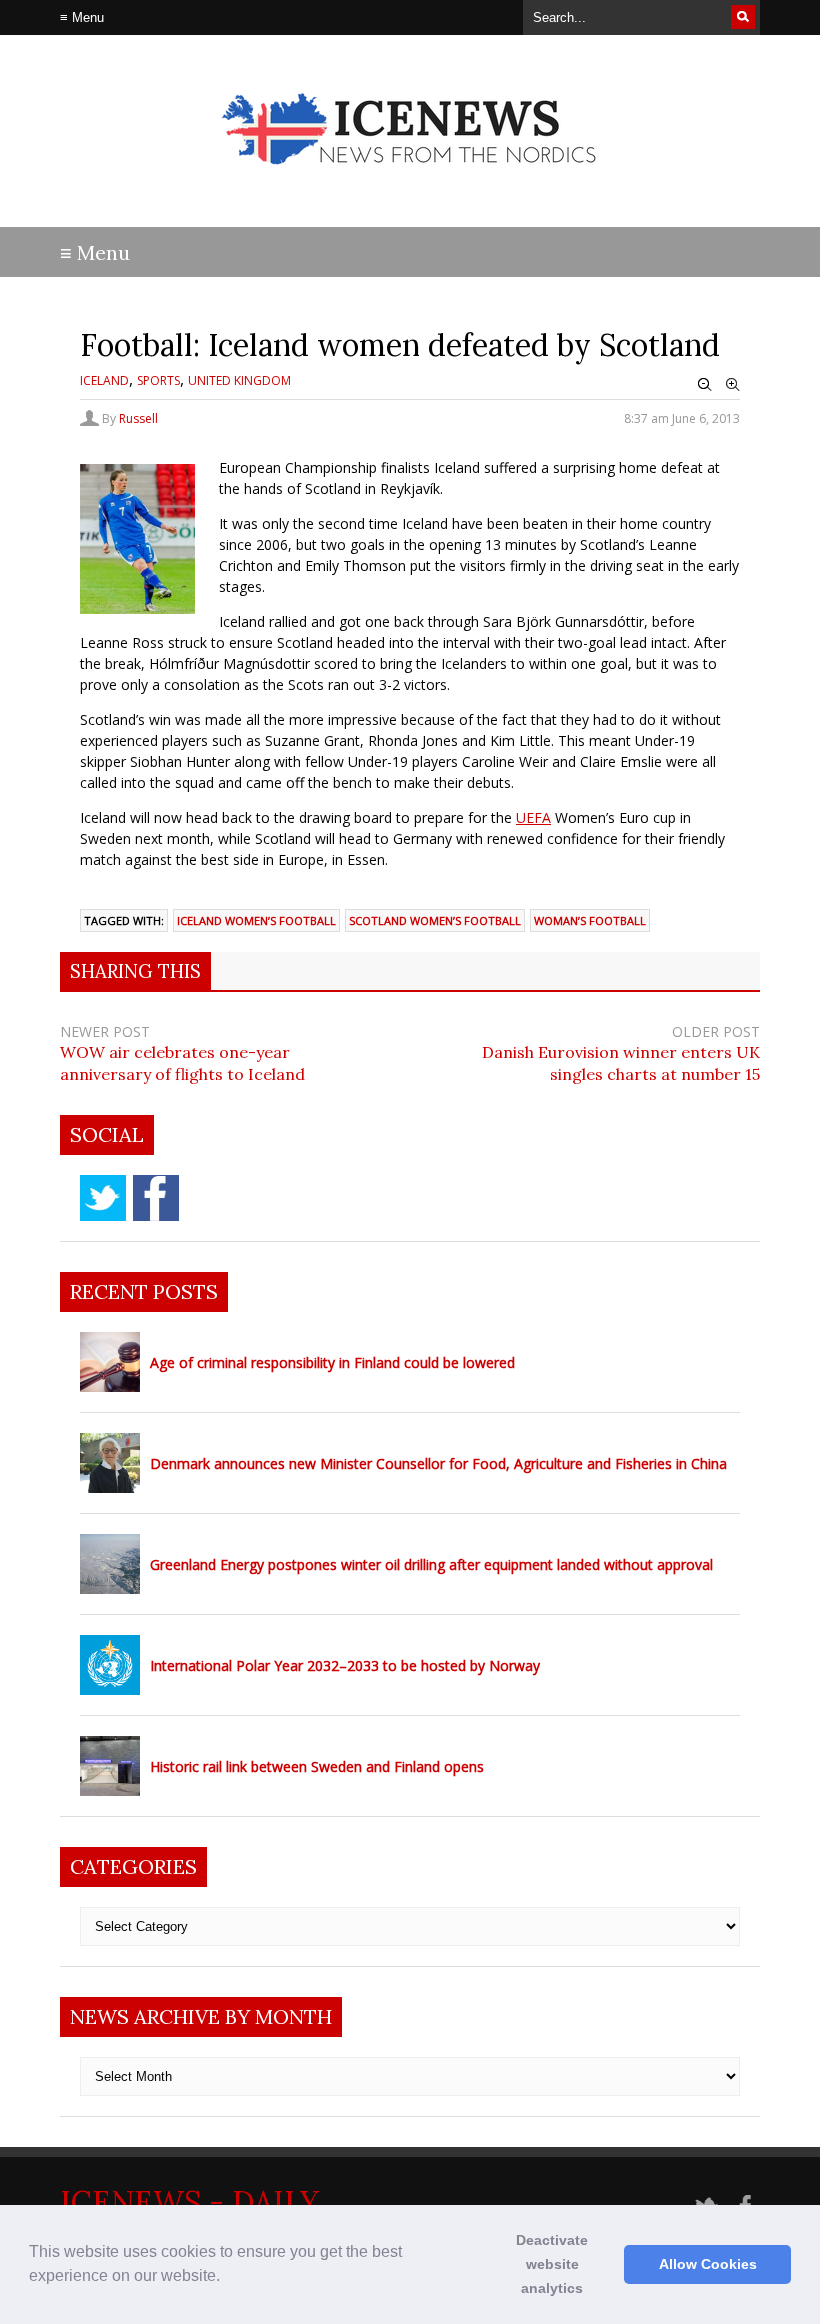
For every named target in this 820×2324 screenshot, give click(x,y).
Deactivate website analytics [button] (552, 2264)
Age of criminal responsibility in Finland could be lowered (332, 1362)
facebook (156, 1198)
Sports (158, 380)
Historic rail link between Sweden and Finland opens (317, 1766)
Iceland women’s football (256, 920)
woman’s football (590, 920)
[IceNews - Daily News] (410, 180)
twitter (103, 1198)
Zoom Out (705, 385)
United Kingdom (239, 380)
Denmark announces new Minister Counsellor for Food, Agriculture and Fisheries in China (438, 1463)
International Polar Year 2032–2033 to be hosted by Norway (345, 1665)
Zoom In (733, 385)
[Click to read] (110, 1362)
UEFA (533, 817)
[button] (227, 2278)
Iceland (104, 380)
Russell (138, 418)
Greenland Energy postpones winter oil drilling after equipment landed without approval (431, 1564)
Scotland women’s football (435, 920)
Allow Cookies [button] (708, 2264)
